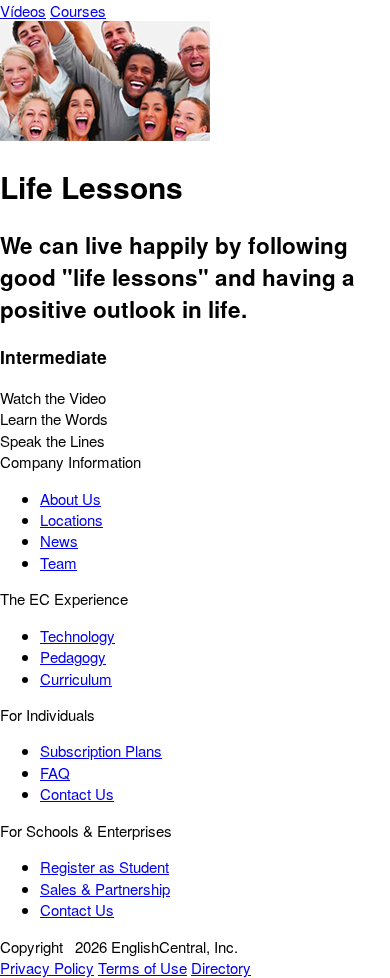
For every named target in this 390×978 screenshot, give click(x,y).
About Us (70, 498)
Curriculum (76, 678)
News (59, 540)
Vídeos (23, 10)
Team (58, 562)
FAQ (55, 772)
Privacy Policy (47, 967)
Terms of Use (142, 967)
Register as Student (104, 866)
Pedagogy (73, 656)
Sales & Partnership (105, 888)
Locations (71, 519)
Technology (77, 635)
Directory (221, 967)
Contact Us (77, 793)
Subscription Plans (101, 750)
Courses (78, 10)
